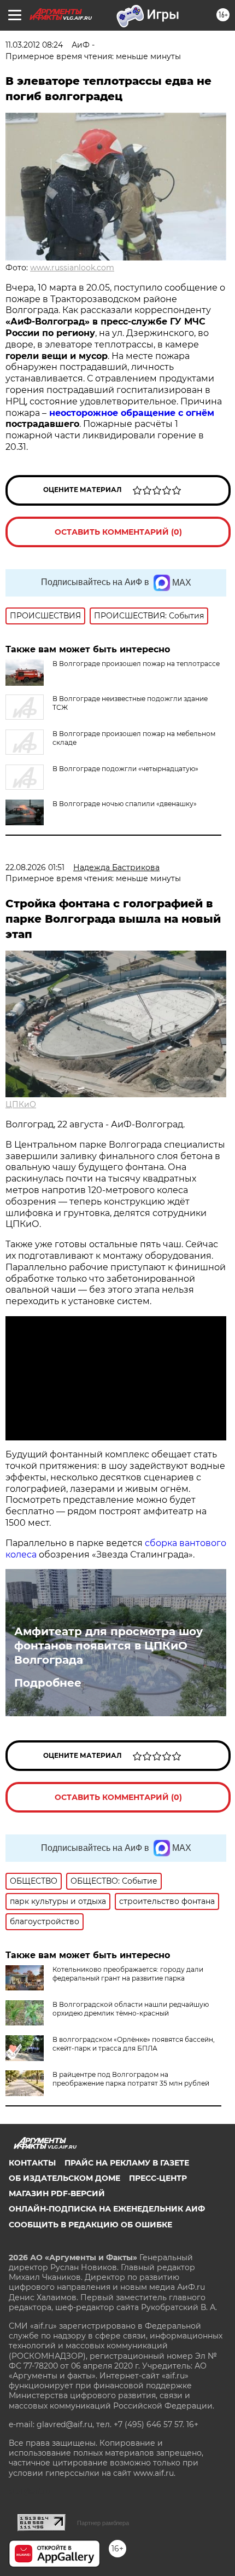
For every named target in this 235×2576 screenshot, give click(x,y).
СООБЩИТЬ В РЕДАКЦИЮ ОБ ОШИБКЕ (90, 2225)
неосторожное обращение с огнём (132, 413)
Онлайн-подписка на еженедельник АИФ (107, 2209)
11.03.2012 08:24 (34, 45)
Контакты (32, 2163)
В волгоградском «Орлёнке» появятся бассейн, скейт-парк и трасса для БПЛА (134, 2044)
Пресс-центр (158, 2178)
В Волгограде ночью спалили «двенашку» (125, 804)
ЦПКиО (21, 1104)
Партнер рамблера (103, 2523)
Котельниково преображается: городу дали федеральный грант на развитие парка (128, 1974)
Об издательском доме (64, 2178)
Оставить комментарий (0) (118, 532)
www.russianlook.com (72, 268)
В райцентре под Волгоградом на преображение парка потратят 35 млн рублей (131, 2079)
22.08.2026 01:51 (35, 867)
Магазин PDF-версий (57, 2193)
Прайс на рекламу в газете (127, 2163)
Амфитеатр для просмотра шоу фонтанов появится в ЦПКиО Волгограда (108, 1646)
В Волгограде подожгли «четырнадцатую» (125, 769)
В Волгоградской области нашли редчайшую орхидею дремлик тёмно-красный (131, 2009)
